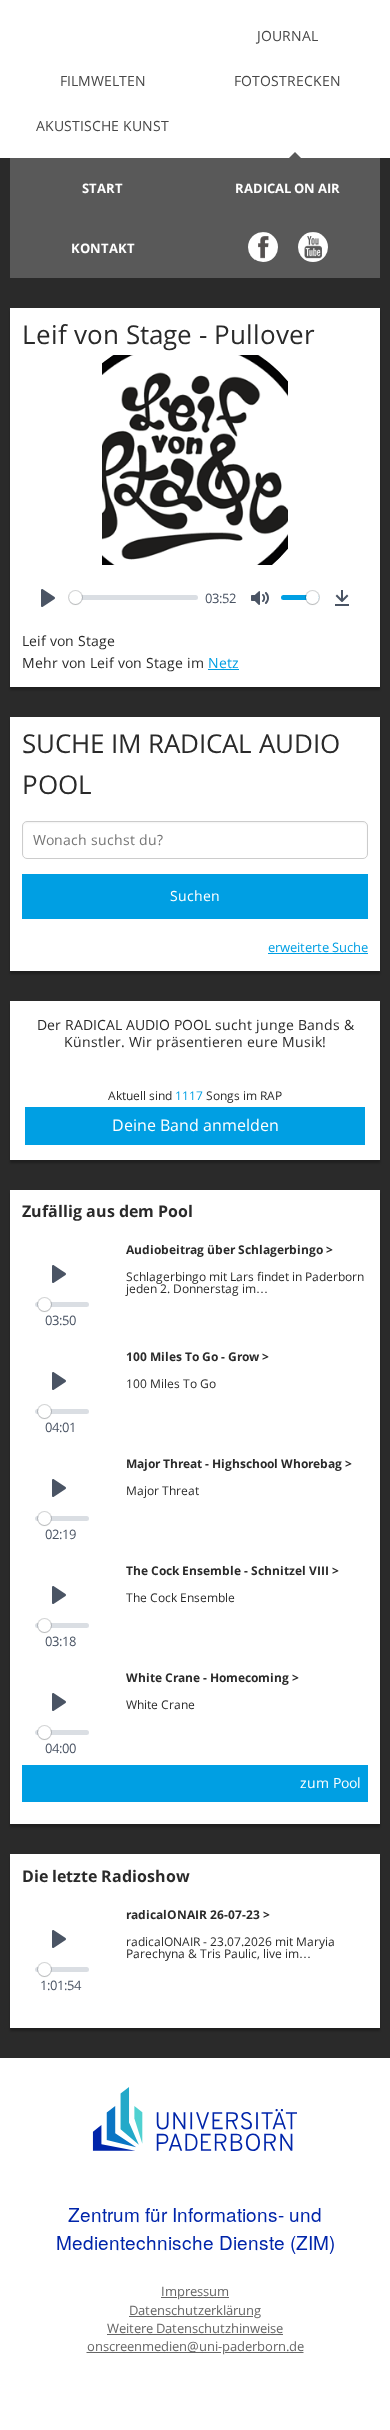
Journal (287, 35)
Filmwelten (103, 80)
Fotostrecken (287, 80)
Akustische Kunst (102, 125)
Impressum (195, 2291)
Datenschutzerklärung (195, 2310)
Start (102, 188)
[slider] (133, 597)
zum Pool (330, 1782)
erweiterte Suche (318, 947)
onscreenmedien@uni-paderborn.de (195, 2346)
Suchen (195, 895)
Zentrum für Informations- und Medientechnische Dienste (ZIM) (195, 2227)
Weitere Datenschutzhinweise (195, 2328)
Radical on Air (287, 188)
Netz (223, 662)
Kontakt (103, 248)
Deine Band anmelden (195, 1125)
